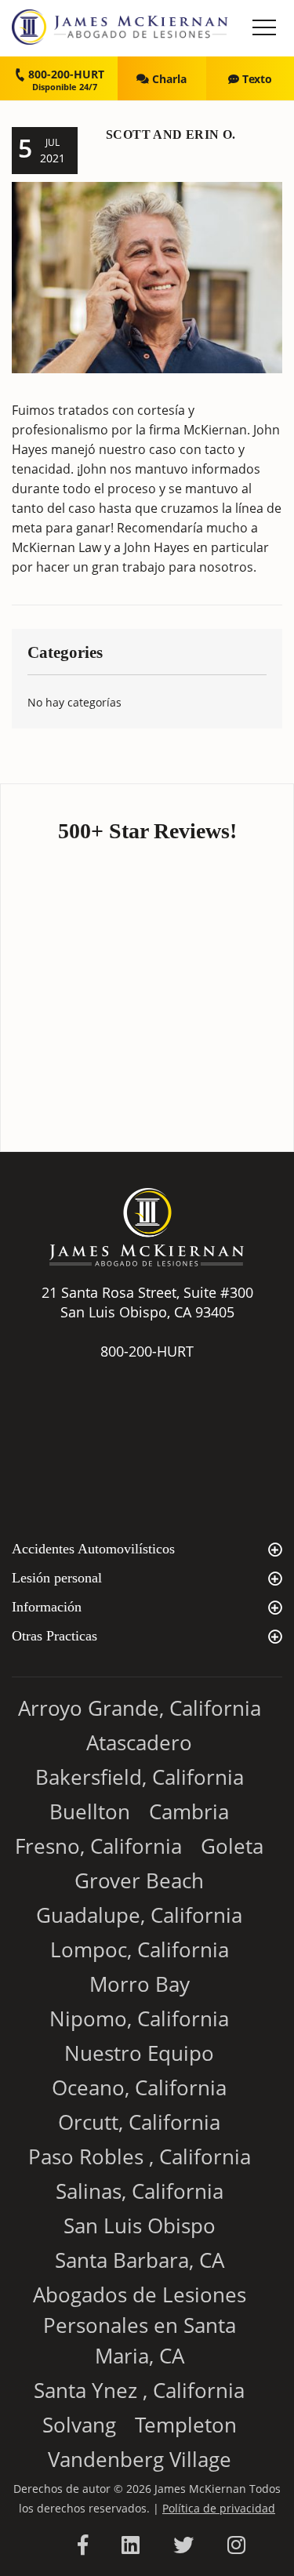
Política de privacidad (219, 2508)
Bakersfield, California (140, 1777)
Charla (168, 79)
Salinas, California (140, 2191)
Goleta (232, 1846)
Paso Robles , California (140, 2156)
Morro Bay (140, 1984)
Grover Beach (139, 1880)
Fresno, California (98, 1846)
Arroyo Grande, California (140, 1708)
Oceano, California (139, 2087)
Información (47, 1607)
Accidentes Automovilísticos (93, 1549)
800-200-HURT (65, 74)
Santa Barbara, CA (140, 2260)
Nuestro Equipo (139, 2053)
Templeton (186, 2425)
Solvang (79, 2425)
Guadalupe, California (139, 1915)
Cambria (189, 1811)
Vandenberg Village (140, 2459)
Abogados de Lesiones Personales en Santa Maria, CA (140, 2325)
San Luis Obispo (140, 2225)
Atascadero (139, 1742)
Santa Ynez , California (139, 2390)
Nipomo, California (139, 2018)
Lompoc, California (140, 1949)
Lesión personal (57, 1578)
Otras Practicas (54, 1636)
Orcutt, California (139, 2122)
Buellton (90, 1811)
